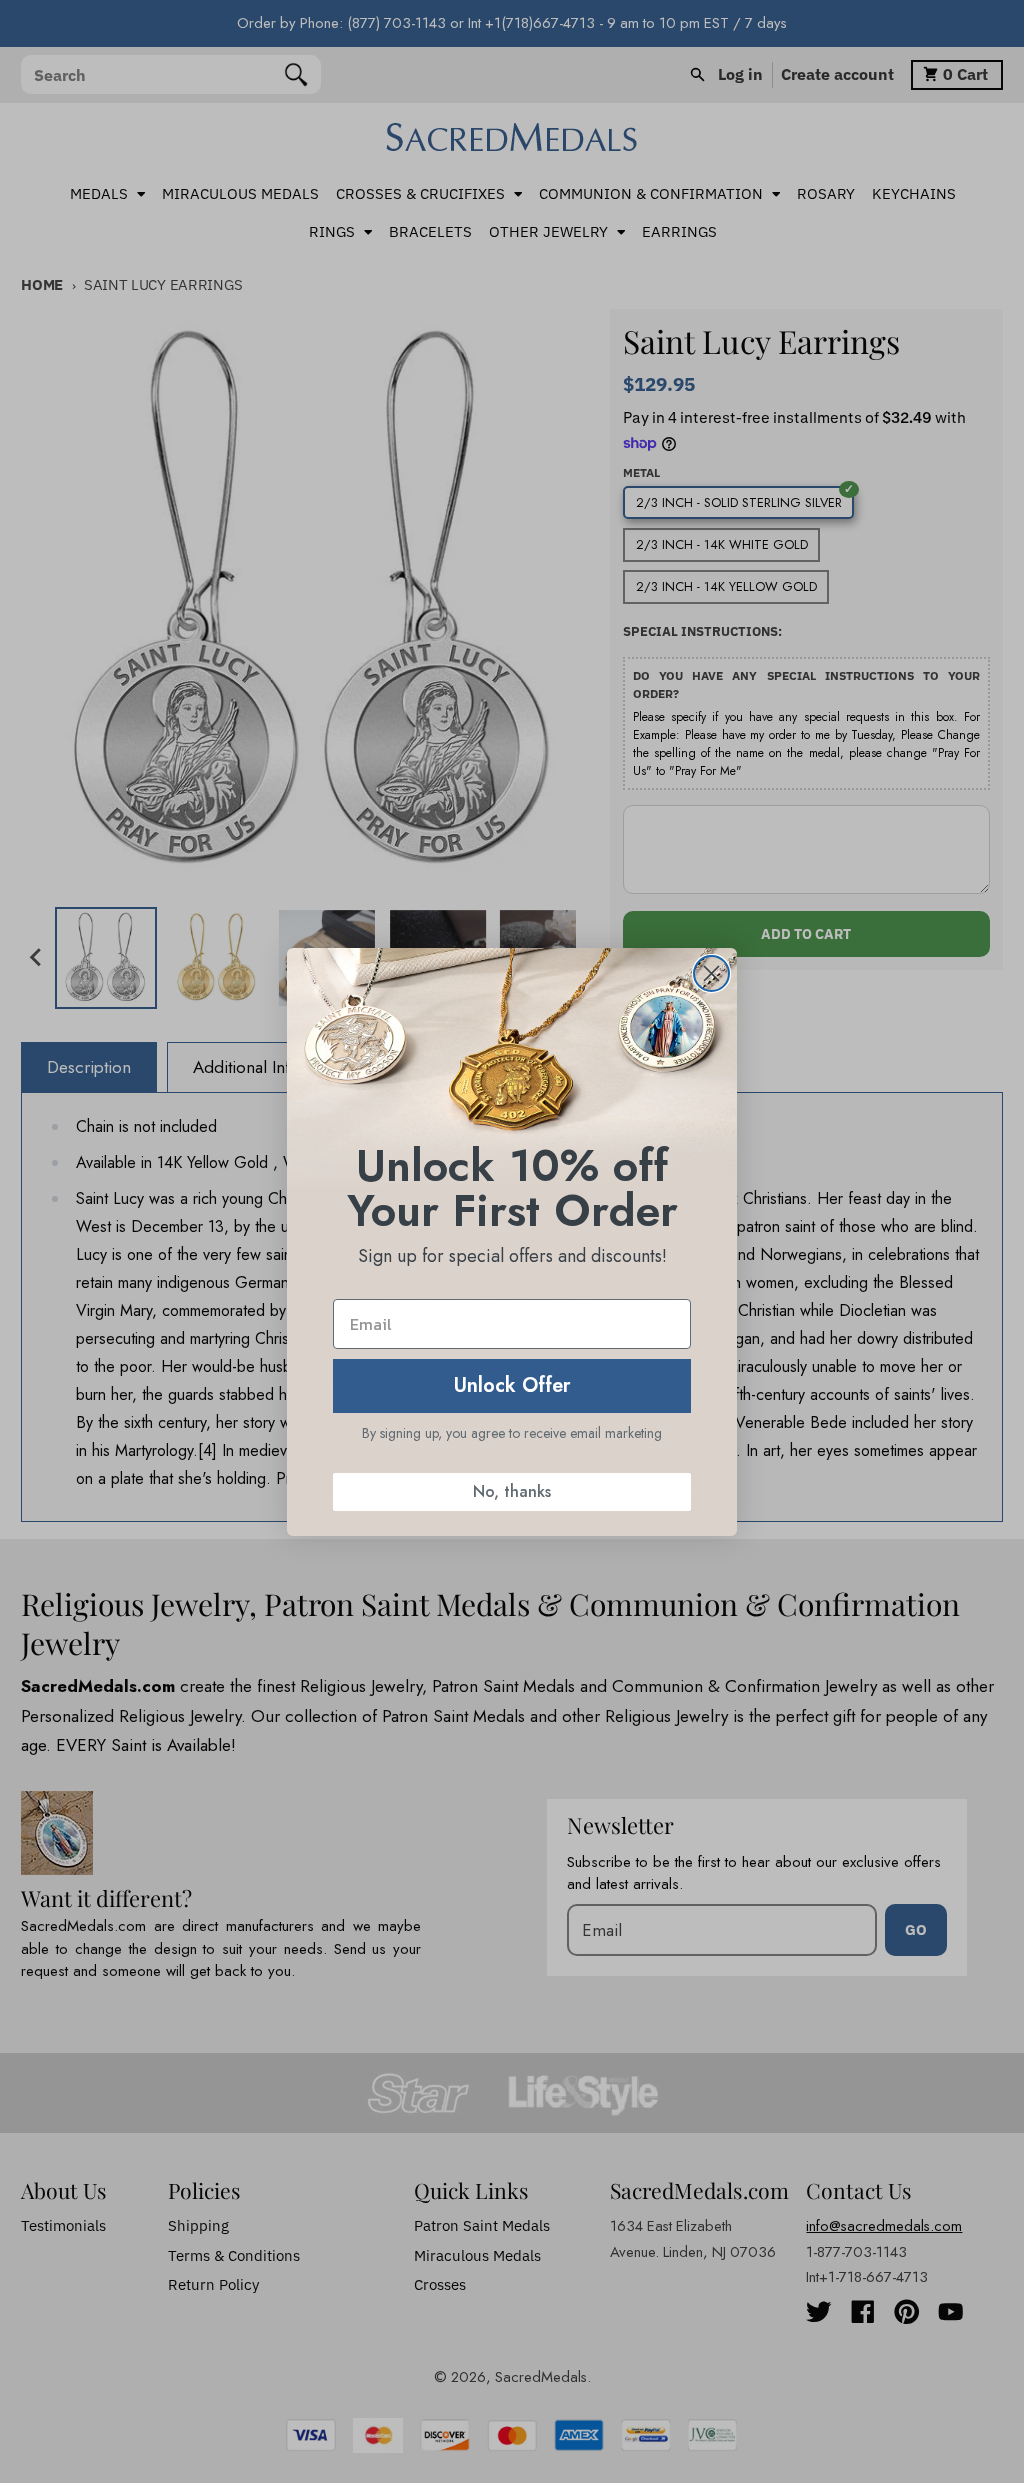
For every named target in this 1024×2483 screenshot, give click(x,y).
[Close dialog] (711, 973)
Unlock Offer (512, 1385)
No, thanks (512, 1491)
